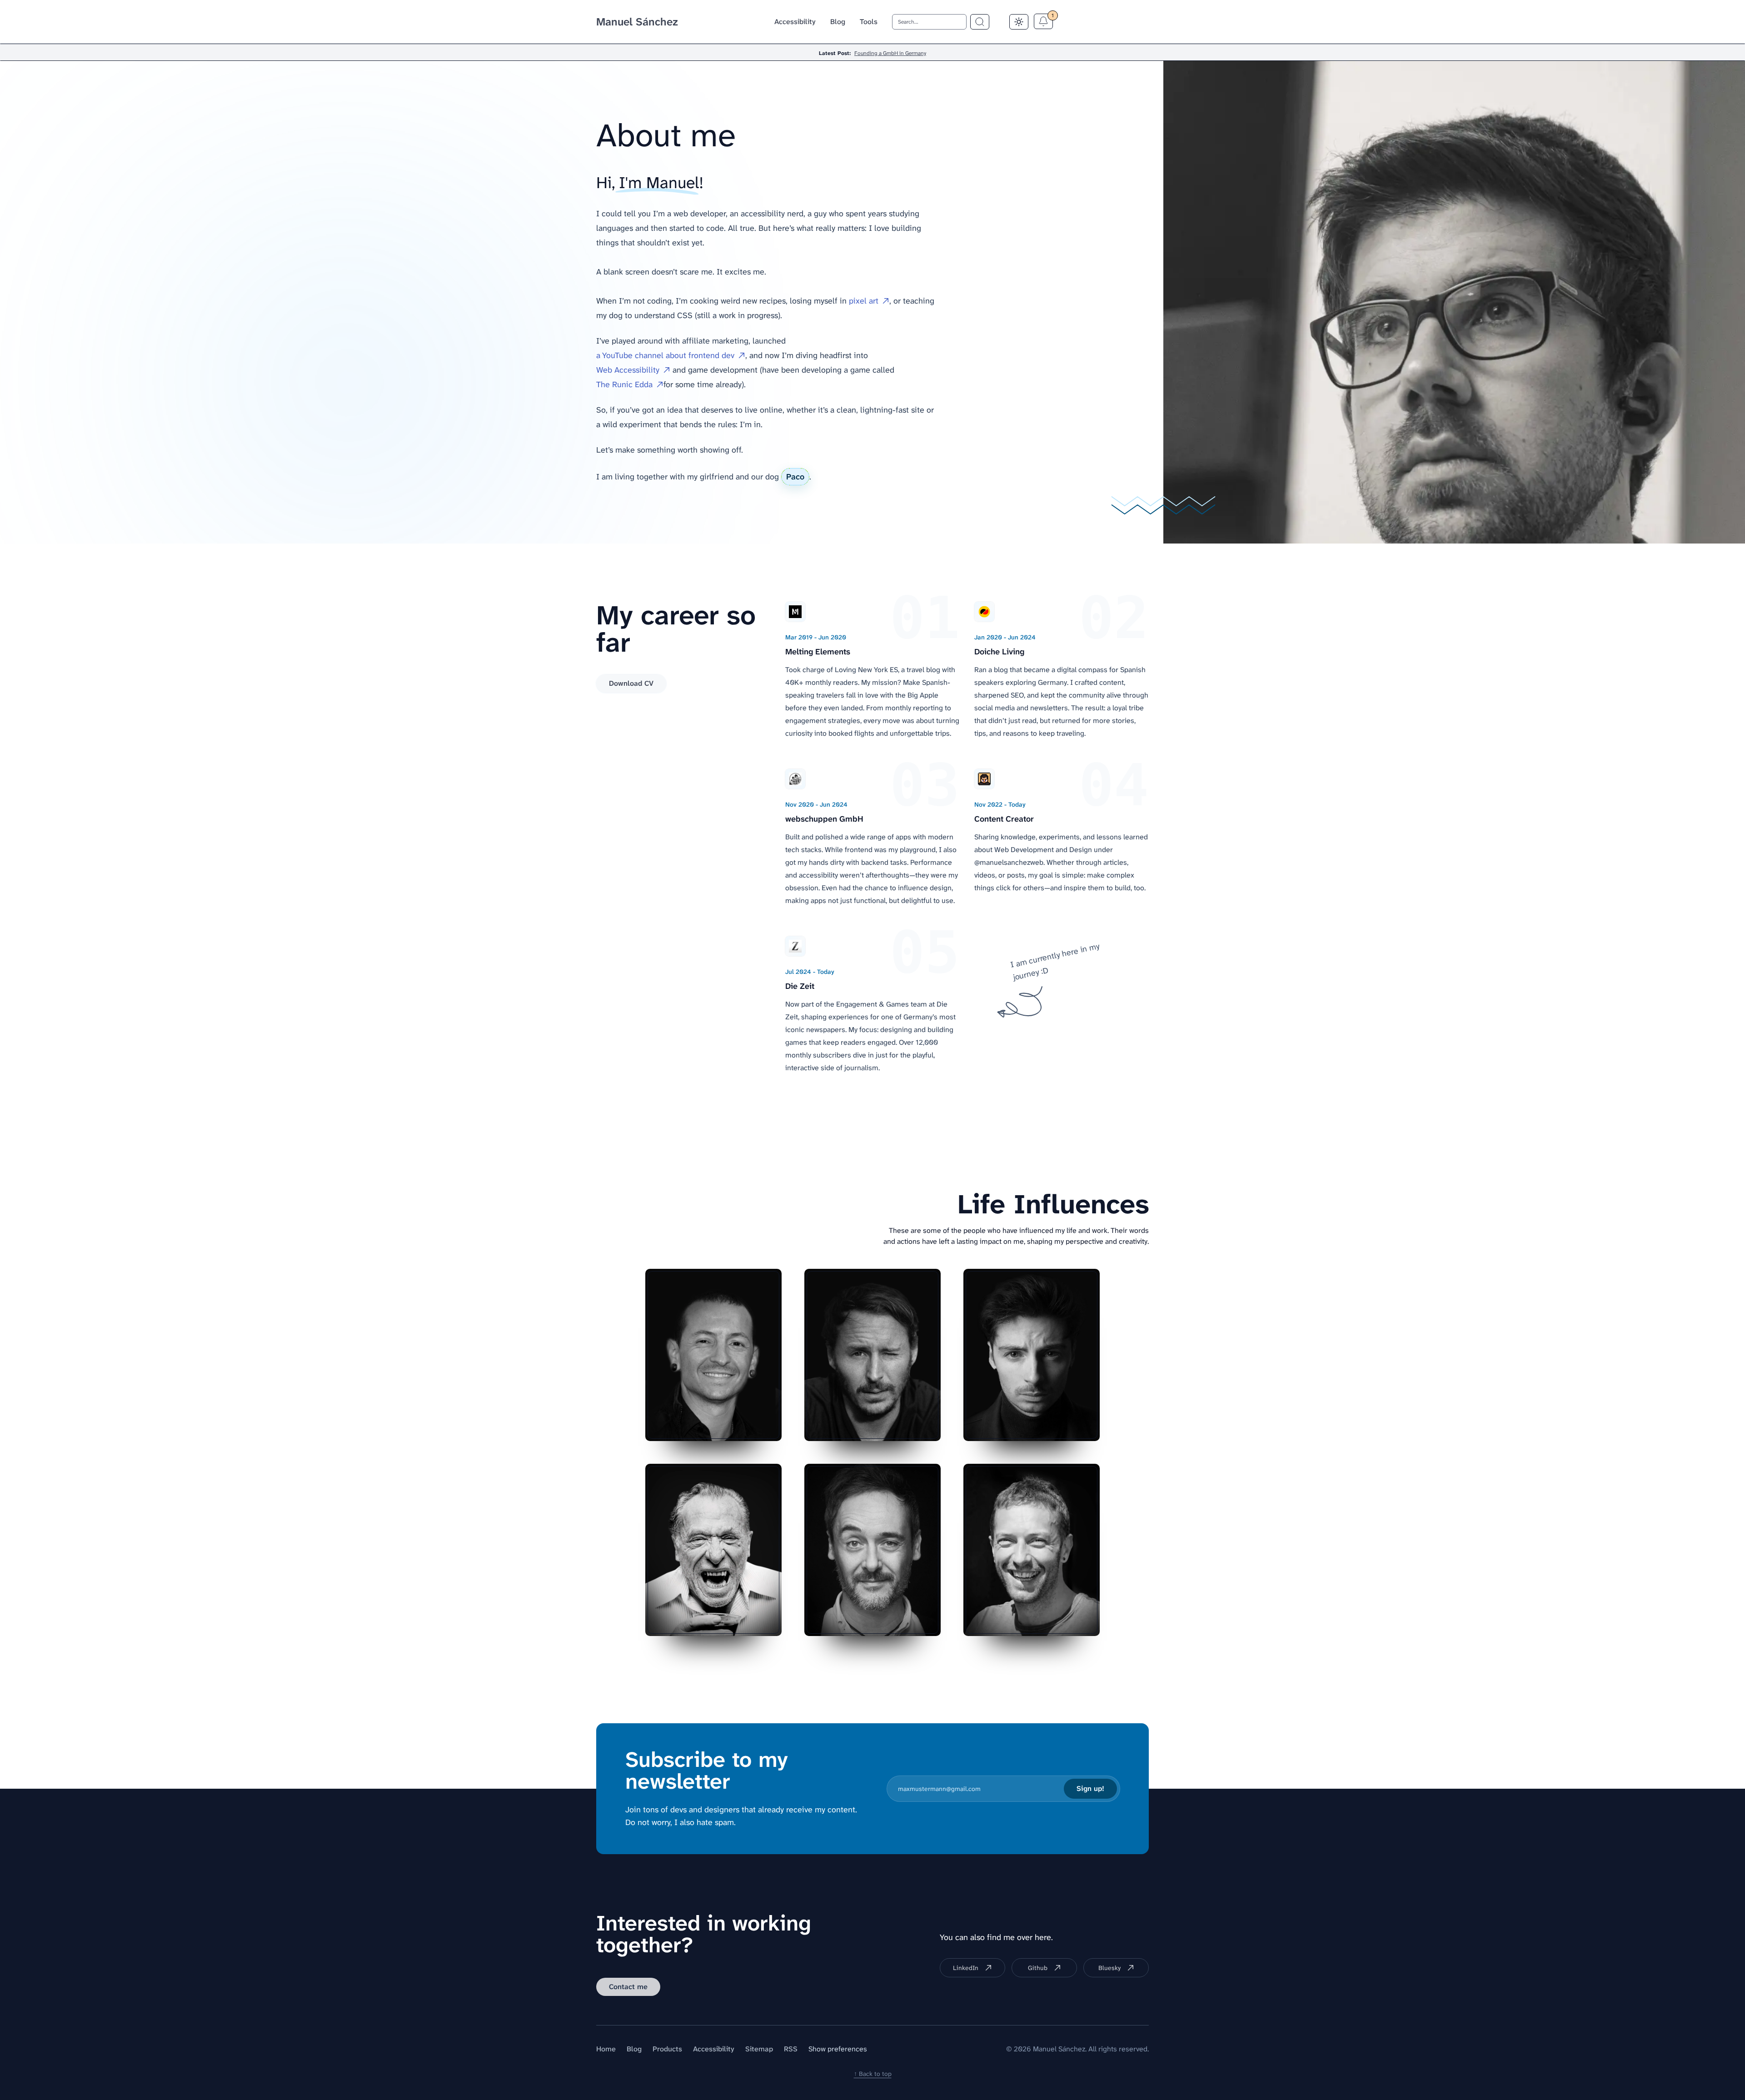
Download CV (631, 683)
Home (606, 2049)
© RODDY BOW (900, 1427)
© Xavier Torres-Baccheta (887, 1622)
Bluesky (1109, 1968)
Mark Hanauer (743, 1622)
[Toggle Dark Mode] (1019, 22)
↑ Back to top (873, 2074)
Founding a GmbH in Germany (890, 53)
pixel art (864, 301)
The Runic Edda (624, 384)
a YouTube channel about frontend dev (665, 355)
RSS (791, 2049)
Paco (795, 477)
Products (667, 2049)
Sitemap (759, 2049)
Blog (838, 22)
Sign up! (1090, 1788)
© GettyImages (741, 1427)
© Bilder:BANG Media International (1018, 1622)
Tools (869, 22)
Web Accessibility (628, 370)
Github (1038, 1968)
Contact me (628, 1987)
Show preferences (838, 2049)
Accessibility (795, 22)
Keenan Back (1062, 1427)
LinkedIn (966, 1968)
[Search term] (980, 22)
